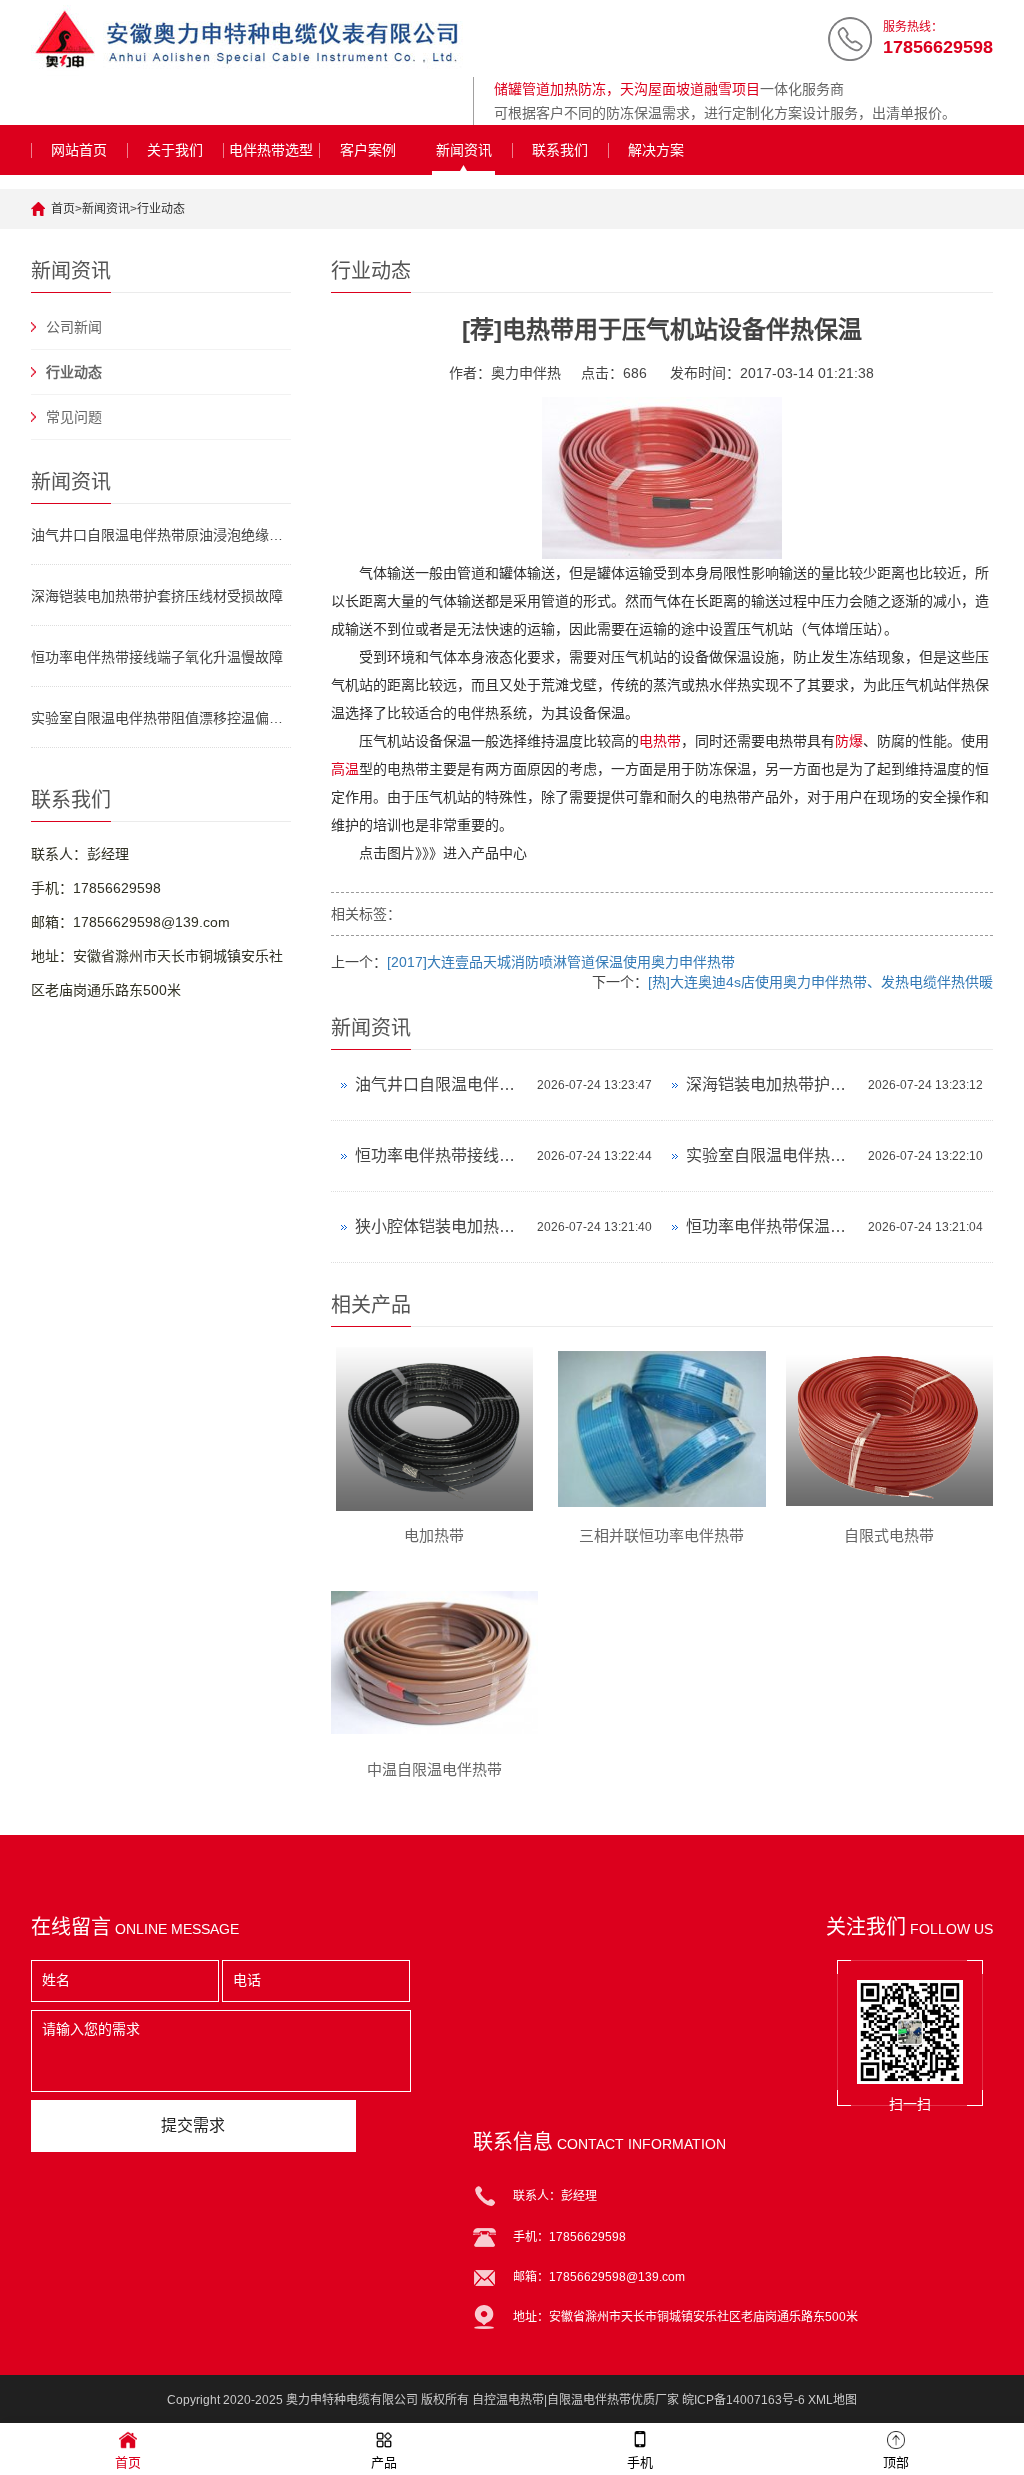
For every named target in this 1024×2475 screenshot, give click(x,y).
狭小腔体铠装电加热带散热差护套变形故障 (441, 1226)
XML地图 (832, 2400)
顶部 (896, 2462)
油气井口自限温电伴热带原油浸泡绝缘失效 (161, 535)
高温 (345, 769)
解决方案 (656, 150)
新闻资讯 (464, 150)
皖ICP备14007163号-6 (743, 2400)
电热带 (660, 741)
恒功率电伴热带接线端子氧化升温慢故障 (157, 657)
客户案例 (368, 150)
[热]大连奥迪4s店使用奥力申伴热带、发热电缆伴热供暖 (820, 982)
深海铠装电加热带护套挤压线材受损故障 (157, 596)
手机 (640, 2462)
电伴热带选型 (271, 150)
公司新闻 (74, 327)
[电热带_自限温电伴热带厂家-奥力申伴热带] (247, 40)
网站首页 (79, 150)
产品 (384, 2462)
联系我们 (560, 150)
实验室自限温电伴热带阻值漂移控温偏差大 (161, 718)
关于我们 (175, 150)
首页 (63, 209)
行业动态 (161, 209)
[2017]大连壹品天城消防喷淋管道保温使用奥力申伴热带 (561, 962)
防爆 (849, 741)
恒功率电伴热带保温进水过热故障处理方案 (772, 1226)
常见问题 (74, 417)
